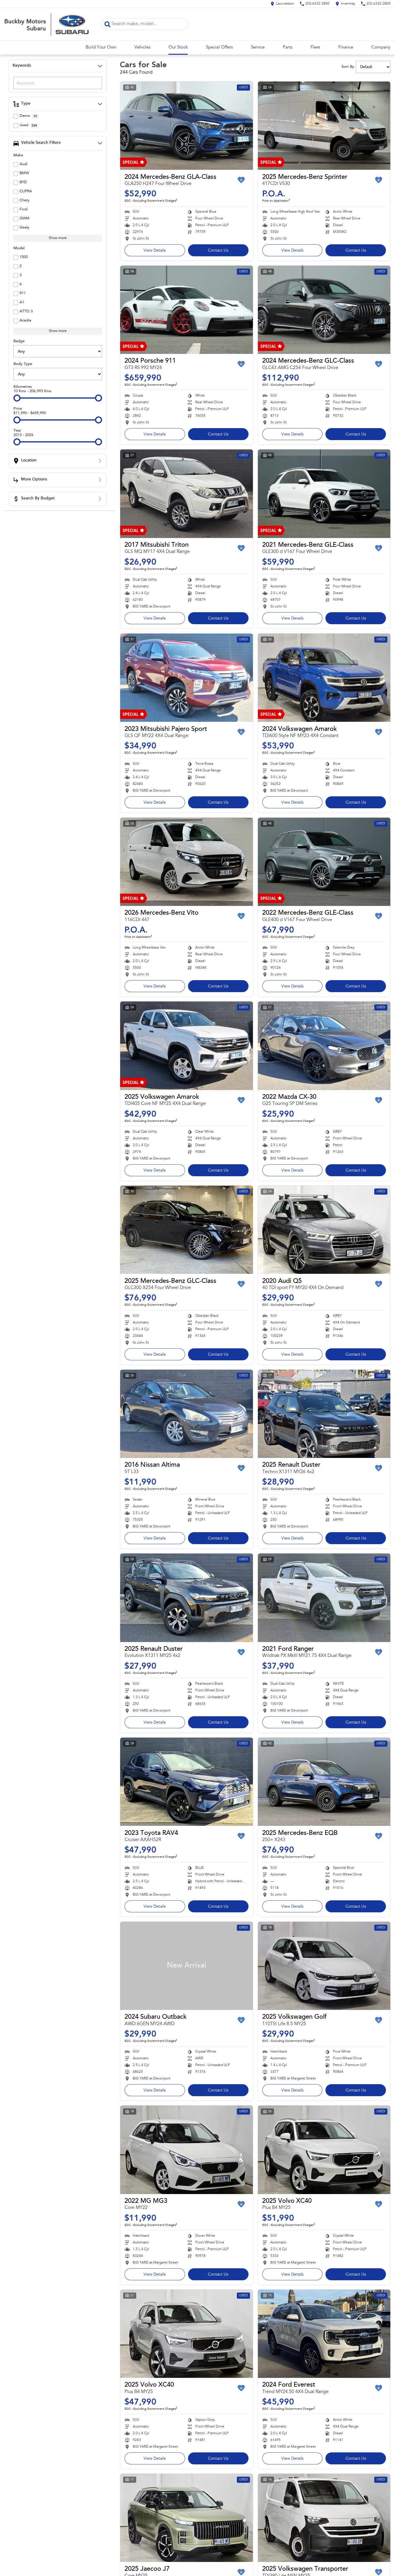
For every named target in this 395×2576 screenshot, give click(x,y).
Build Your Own (101, 47)
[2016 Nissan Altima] (187, 1414)
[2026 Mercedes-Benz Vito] (187, 862)
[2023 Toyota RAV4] (187, 1782)
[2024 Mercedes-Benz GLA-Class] (187, 126)
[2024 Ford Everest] (324, 2334)
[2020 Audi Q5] (324, 1230)
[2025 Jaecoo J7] (187, 2518)
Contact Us (218, 251)
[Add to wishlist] (241, 180)
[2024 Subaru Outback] (187, 1966)
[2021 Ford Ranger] (324, 1598)
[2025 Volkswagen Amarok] (187, 1046)
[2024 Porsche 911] (187, 310)
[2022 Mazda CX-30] (324, 1046)
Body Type (23, 364)
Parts (288, 47)
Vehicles (142, 47)
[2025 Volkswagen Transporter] (324, 2518)
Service (258, 47)
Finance (346, 47)
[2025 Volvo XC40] (324, 2150)
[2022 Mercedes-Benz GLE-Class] (324, 862)
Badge (19, 341)
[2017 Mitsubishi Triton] (187, 494)
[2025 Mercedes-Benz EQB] (324, 1782)
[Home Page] (48, 24)
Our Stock (178, 47)
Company (381, 47)
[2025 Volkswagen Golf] (324, 1966)
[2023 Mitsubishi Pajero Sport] (187, 678)
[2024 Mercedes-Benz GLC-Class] (324, 310)
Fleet (315, 47)
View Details (155, 251)
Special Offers (219, 47)
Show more (58, 238)
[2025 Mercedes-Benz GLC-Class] (187, 1230)
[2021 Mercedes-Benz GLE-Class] (324, 494)
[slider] (17, 398)
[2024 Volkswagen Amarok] (324, 678)
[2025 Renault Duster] (324, 1414)
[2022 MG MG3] (187, 2150)
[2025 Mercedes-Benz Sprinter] (324, 126)
